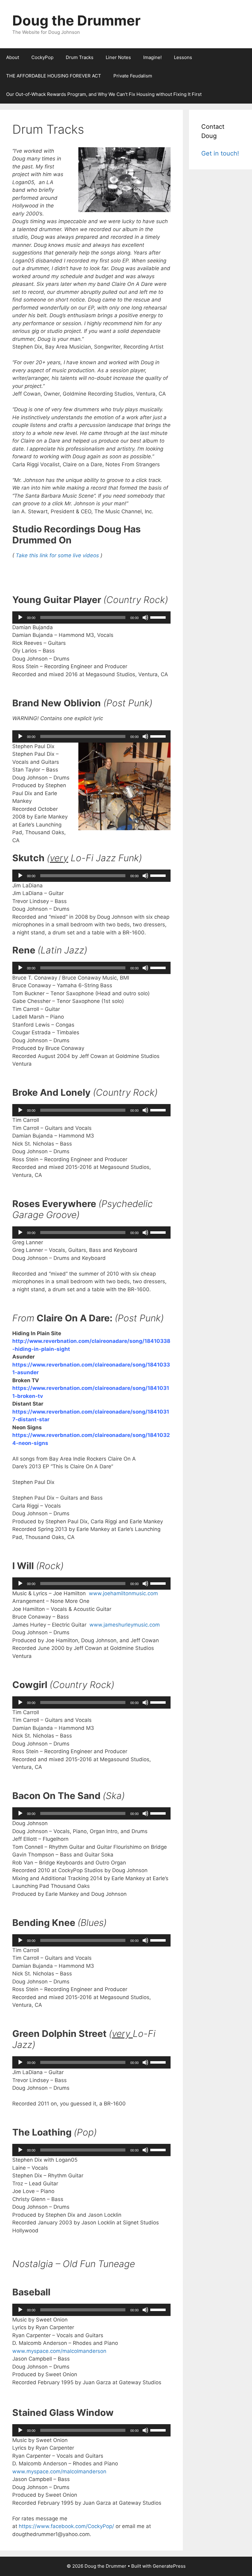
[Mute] (145, 617)
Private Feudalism (133, 76)
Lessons (183, 57)
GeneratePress (169, 2566)
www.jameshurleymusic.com (125, 1625)
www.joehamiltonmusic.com (123, 1593)
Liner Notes (118, 57)
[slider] (159, 617)
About (13, 57)
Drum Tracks (80, 57)
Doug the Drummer (76, 20)
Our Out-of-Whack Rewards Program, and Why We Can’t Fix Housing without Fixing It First (104, 94)
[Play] (20, 617)
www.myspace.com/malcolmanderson (59, 2351)
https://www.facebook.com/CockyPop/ (66, 2526)
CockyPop (42, 57)
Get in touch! (220, 153)
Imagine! (152, 57)
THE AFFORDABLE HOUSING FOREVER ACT (54, 76)
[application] (91, 617)
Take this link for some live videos (58, 555)
